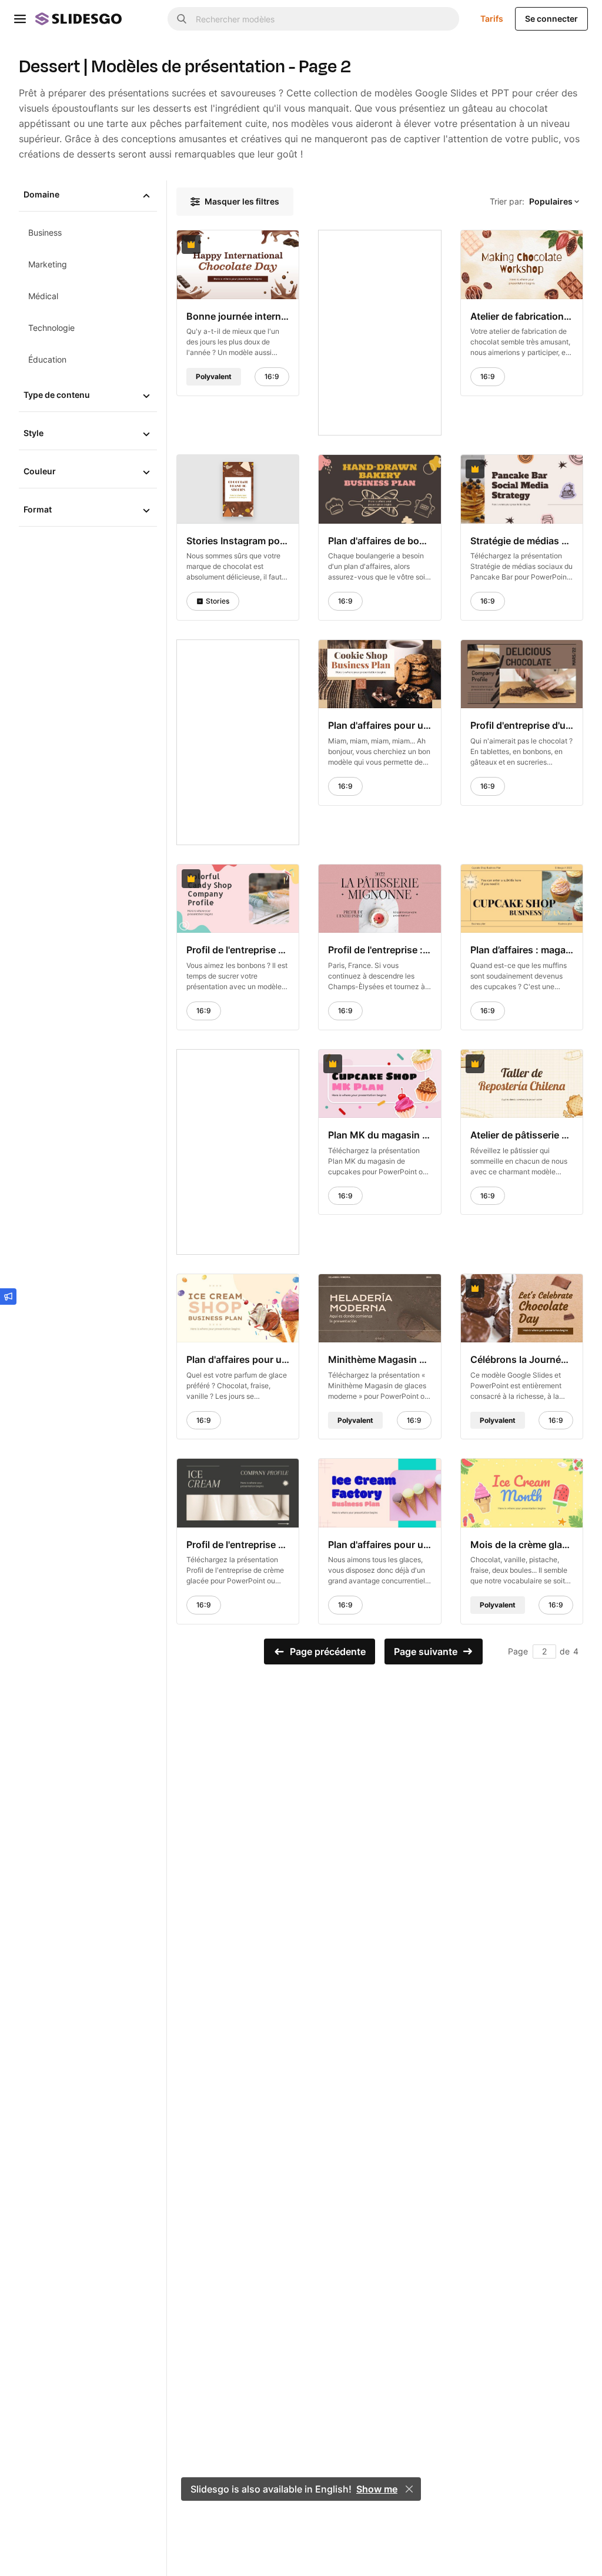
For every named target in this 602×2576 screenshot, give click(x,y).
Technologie (51, 328)
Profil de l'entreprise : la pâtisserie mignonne (379, 950)
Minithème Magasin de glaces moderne (379, 1359)
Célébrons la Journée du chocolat (522, 1359)
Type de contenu (57, 395)
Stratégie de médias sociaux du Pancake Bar (522, 540)
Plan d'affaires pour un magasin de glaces (238, 1359)
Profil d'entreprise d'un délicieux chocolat (522, 725)
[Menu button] (20, 19)
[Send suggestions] (8, 1297)
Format (38, 509)
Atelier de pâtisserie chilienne (522, 1135)
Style (34, 433)
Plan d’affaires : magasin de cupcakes (522, 950)
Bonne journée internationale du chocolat (238, 316)
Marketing (48, 264)
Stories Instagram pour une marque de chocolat (238, 540)
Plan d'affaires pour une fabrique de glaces (379, 1545)
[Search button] (182, 19)
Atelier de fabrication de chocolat (522, 316)
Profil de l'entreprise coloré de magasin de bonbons (238, 950)
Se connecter (551, 19)
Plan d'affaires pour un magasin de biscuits (379, 725)
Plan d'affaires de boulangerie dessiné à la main (379, 540)
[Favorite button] (261, 244)
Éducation (47, 359)
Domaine (41, 194)
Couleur (40, 471)
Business (45, 232)
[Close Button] (409, 2489)
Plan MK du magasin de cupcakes (379, 1135)
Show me (377, 2489)
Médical (43, 296)
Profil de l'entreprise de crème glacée (238, 1545)
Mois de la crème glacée (522, 1545)
